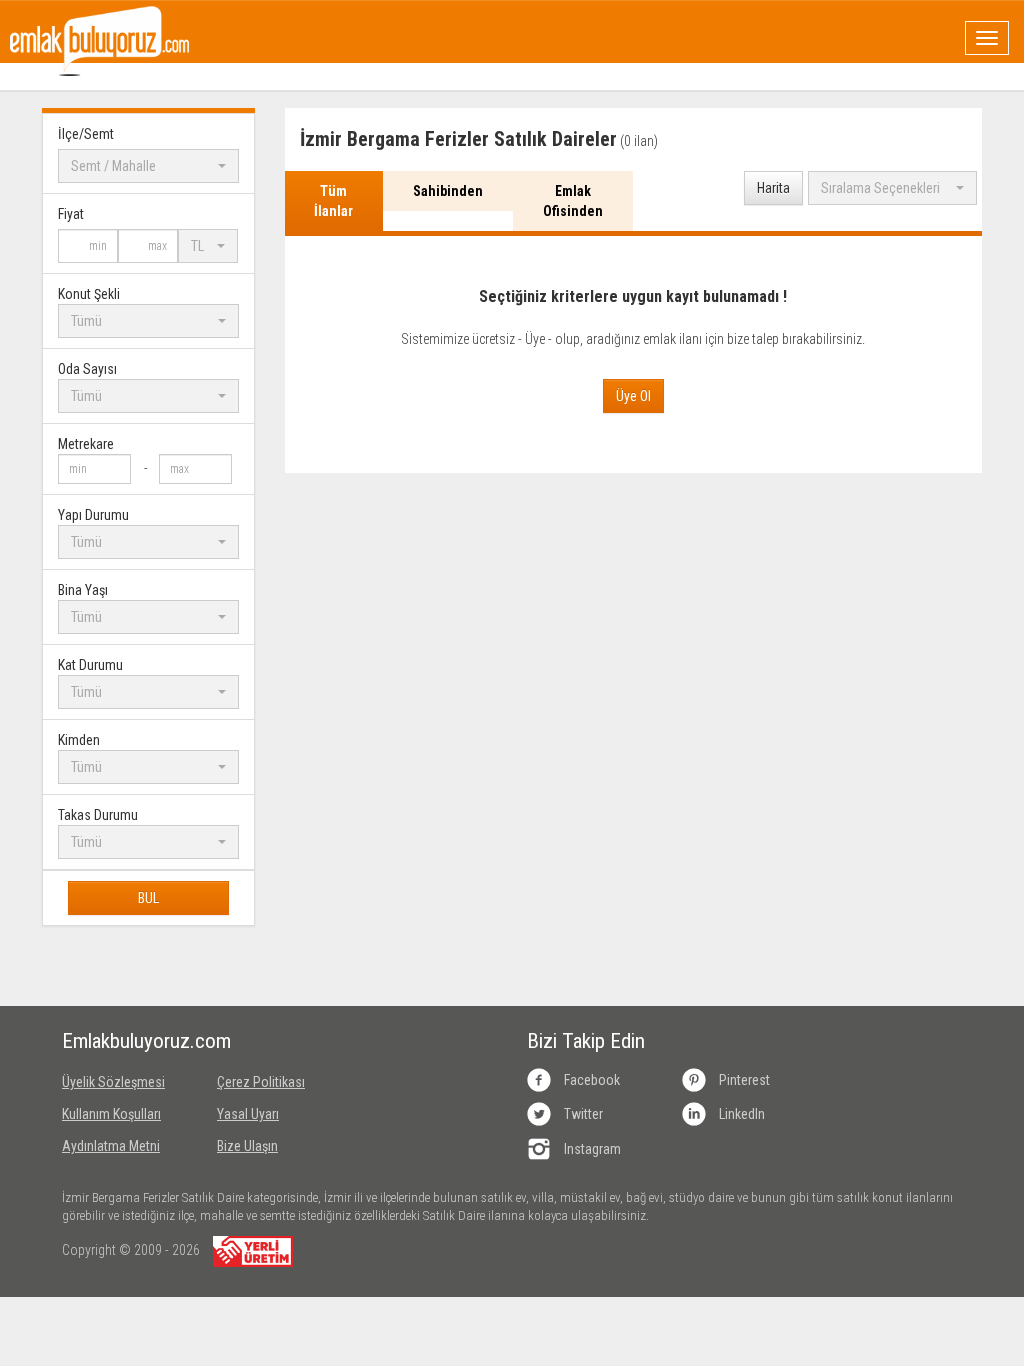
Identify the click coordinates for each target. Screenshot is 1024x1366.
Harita (773, 188)
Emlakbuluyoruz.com (124, 1041)
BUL (148, 898)
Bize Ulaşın (247, 1146)
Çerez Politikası (261, 1082)
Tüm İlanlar (333, 201)
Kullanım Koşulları (111, 1114)
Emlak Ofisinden (573, 201)
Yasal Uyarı (248, 1114)
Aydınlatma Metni (111, 1146)
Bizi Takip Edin (586, 1041)
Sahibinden (448, 191)
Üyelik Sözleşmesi (113, 1082)
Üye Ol (633, 396)
